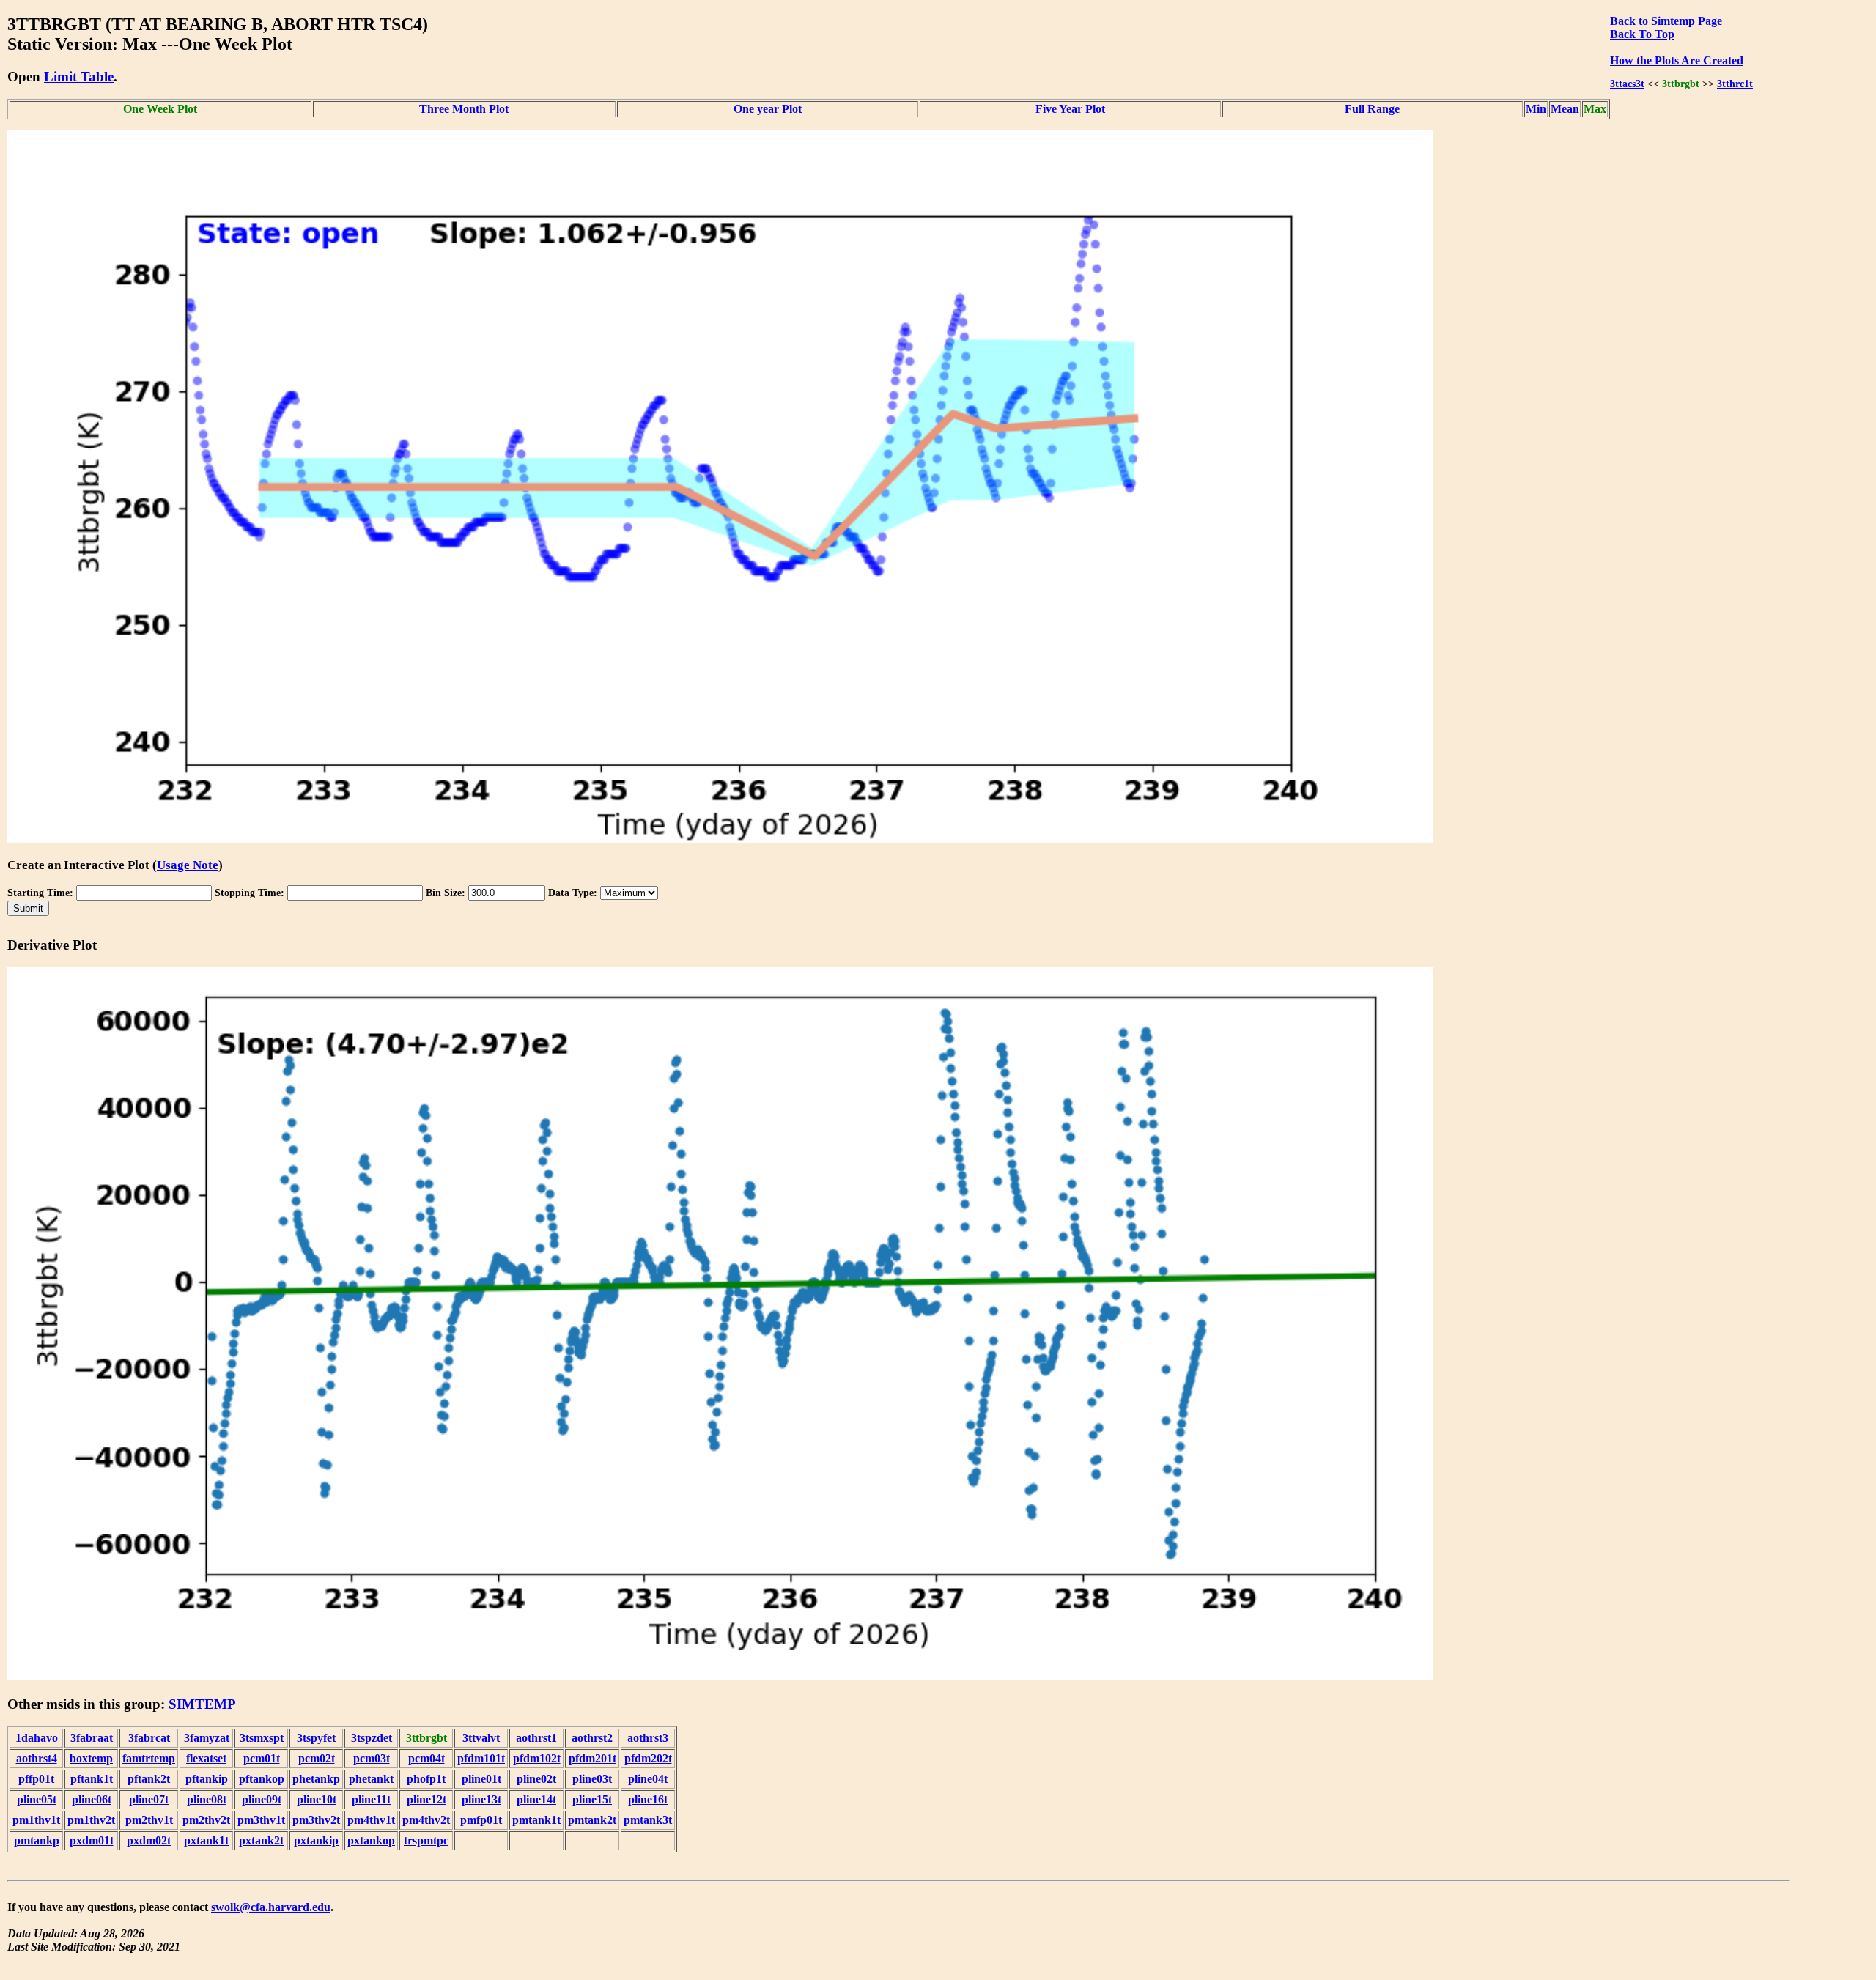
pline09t (262, 1799)
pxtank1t (206, 1840)
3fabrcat (149, 1738)
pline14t (536, 1799)
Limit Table (79, 77)
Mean (1565, 109)
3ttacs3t (1627, 84)
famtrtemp (149, 1758)
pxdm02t (149, 1840)
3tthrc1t (1735, 84)
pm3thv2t (316, 1820)
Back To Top (1642, 34)
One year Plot (768, 109)
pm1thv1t (36, 1820)
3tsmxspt (262, 1738)
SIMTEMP (202, 1704)
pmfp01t (481, 1820)
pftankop (262, 1779)
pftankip (207, 1779)
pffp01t (36, 1779)
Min (1536, 109)
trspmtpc (426, 1840)
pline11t (371, 1799)
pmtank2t (592, 1820)
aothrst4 (37, 1758)
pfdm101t (481, 1758)
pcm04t (426, 1758)
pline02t (536, 1779)
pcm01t (262, 1758)
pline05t (37, 1799)
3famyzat (207, 1738)
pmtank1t (536, 1820)
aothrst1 (536, 1738)
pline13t (481, 1799)
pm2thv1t (149, 1820)
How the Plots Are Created (1677, 60)
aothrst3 (648, 1738)
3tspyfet (316, 1738)
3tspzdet (372, 1738)
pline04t (648, 1779)
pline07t (149, 1799)
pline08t (207, 1799)
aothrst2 (592, 1738)
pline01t (481, 1779)
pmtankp (37, 1840)
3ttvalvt (481, 1738)
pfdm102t (537, 1758)
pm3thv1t (261, 1820)
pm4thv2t (426, 1820)
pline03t (592, 1779)
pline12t (426, 1799)
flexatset (206, 1758)
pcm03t (372, 1758)
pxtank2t (261, 1840)
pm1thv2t (91, 1820)
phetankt (371, 1779)
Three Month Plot (464, 109)
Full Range (1372, 109)
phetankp (316, 1779)
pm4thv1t (371, 1820)
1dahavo (37, 1738)
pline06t (92, 1799)
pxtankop (371, 1840)
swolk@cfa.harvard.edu (271, 1907)
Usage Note (188, 865)
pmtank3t (648, 1820)
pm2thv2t (206, 1820)
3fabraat (92, 1738)
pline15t (592, 1799)
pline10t (317, 1799)
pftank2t (149, 1779)
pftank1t (92, 1779)
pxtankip (316, 1840)
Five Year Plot (1070, 109)
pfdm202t (648, 1758)
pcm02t (317, 1758)
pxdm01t (92, 1840)
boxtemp (91, 1758)
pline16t (648, 1799)
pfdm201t (592, 1758)
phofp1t (426, 1779)
